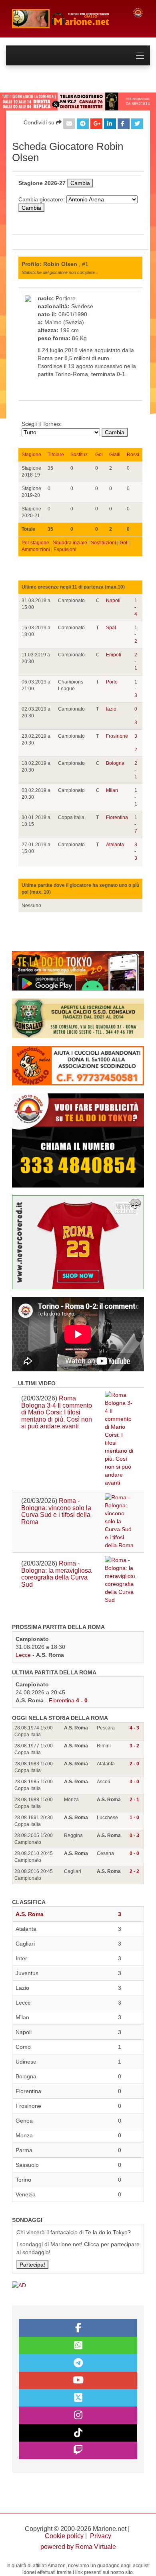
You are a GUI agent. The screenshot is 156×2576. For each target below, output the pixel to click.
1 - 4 (136, 607)
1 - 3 (136, 689)
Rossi (133, 455)
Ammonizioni (36, 549)
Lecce (23, 1655)
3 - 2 (136, 743)
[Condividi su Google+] (96, 124)
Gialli (115, 455)
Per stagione (35, 543)
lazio (111, 709)
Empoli (114, 655)
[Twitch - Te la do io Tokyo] (78, 2450)
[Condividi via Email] (69, 124)
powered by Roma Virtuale (78, 2547)
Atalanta (115, 845)
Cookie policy (64, 2536)
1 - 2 (136, 634)
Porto (112, 682)
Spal (111, 628)
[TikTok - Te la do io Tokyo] (78, 2433)
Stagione (31, 455)
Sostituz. (80, 455)
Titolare (56, 455)
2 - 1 (136, 662)
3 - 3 (136, 851)
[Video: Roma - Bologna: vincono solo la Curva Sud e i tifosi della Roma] (120, 1521)
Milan (112, 790)
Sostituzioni (103, 543)
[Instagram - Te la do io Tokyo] (78, 2415)
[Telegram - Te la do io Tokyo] (78, 2363)
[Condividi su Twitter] (137, 124)
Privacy (101, 2536)
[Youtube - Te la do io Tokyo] (78, 2381)
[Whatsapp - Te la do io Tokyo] (78, 2346)
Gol (99, 455)
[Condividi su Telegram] (83, 124)
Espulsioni (65, 549)
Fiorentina (117, 817)
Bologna (115, 763)
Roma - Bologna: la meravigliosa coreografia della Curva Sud (56, 1574)
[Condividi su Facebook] (124, 124)
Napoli (113, 601)
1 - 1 (136, 797)
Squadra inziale (70, 543)
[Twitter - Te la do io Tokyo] (78, 2398)
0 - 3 (136, 716)
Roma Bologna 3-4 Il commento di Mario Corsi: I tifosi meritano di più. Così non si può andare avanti (57, 1412)
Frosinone (117, 736)
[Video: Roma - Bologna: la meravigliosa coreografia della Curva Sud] (120, 1580)
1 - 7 (136, 824)
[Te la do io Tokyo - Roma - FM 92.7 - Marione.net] (66, 19)
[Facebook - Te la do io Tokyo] (78, 2328)
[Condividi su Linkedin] (110, 124)
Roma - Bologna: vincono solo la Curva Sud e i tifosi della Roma (56, 1511)
